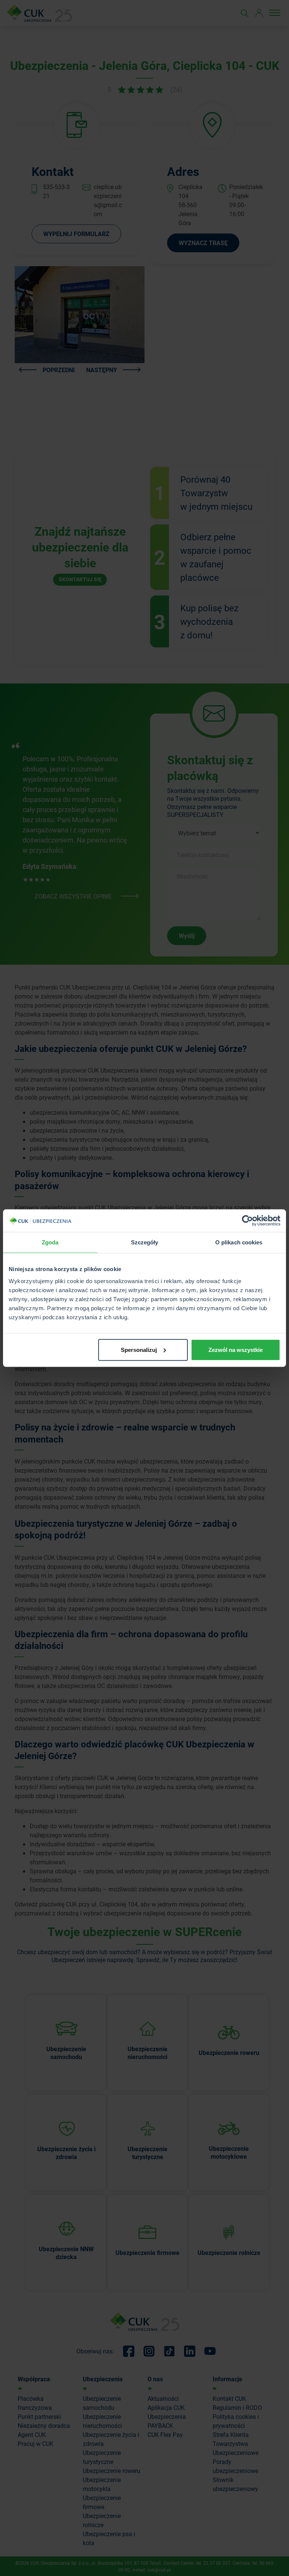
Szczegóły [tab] (145, 1242)
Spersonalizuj (139, 1349)
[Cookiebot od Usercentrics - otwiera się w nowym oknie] (247, 1221)
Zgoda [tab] (50, 1242)
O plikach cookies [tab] (239, 1242)
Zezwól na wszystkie (236, 1349)
